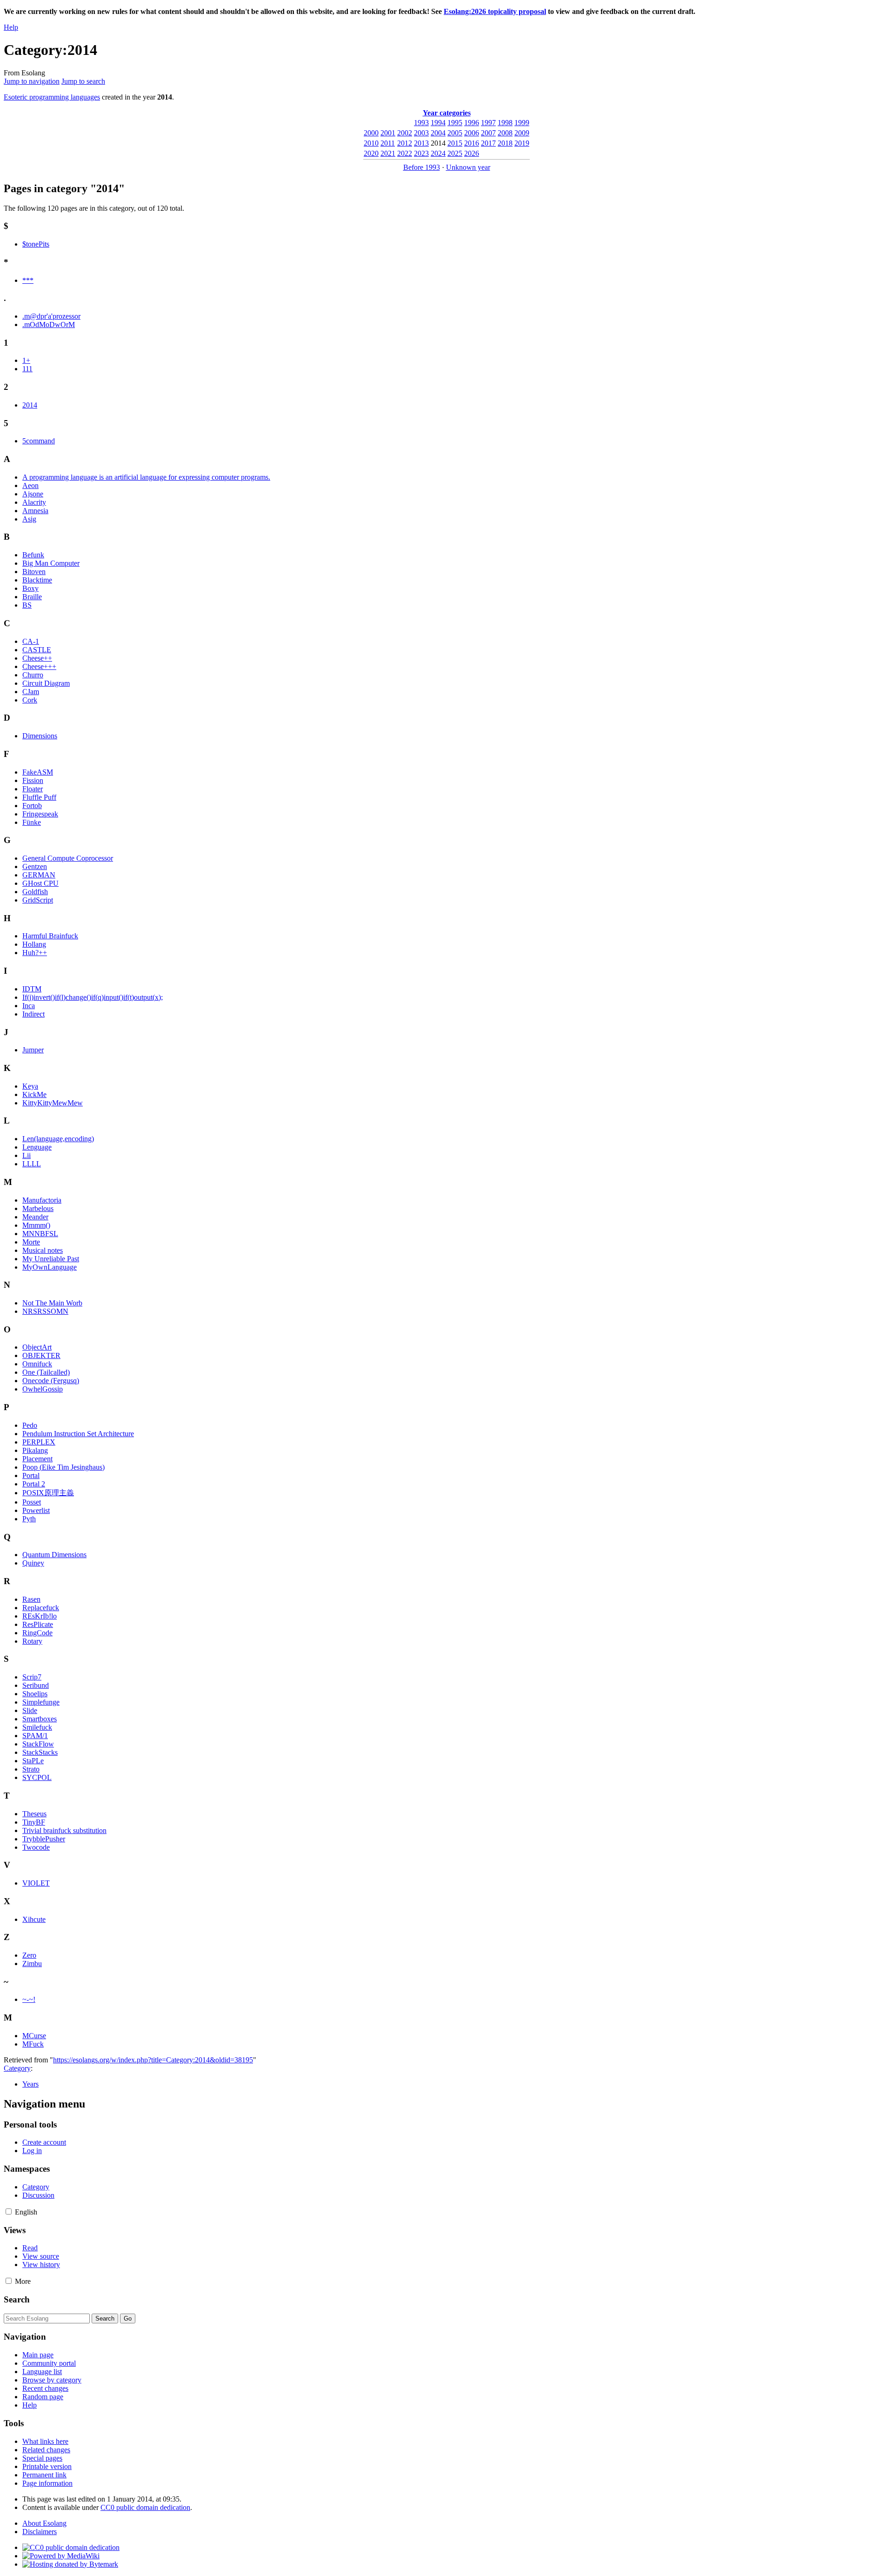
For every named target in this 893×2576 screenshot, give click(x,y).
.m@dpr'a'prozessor (51, 316)
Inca (29, 1006)
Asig (29, 519)
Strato (31, 1769)
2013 (421, 143)
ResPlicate (38, 1624)
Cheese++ (37, 658)
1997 (488, 123)
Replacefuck (41, 1608)
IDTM (32, 989)
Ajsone (33, 494)
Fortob (32, 806)
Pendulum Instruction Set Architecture (78, 1434)
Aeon (30, 485)
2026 (472, 153)
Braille (32, 597)
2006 (472, 133)
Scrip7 (32, 1677)
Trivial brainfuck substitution (64, 1830)
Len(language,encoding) (58, 1139)
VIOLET (36, 1883)
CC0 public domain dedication (145, 2507)
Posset (32, 1502)
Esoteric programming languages (52, 97)
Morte (31, 1242)
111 (27, 369)
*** (28, 280)
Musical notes (43, 1250)
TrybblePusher (44, 1839)
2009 (522, 133)
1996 (472, 123)
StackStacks (40, 1752)
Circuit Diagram (46, 683)
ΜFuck (33, 2044)
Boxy (30, 588)
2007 (488, 133)
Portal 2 (34, 1484)
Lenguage (37, 1147)
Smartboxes (40, 1719)
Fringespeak (40, 814)
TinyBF (34, 1822)
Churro (33, 675)
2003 (421, 133)
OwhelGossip (43, 1389)
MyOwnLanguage (50, 1267)
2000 (371, 133)
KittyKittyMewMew (53, 1103)
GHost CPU (40, 883)
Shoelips (35, 1694)
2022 (405, 153)
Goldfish (35, 892)
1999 (522, 123)
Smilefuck (37, 1727)
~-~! (29, 1999)
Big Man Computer (51, 563)
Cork (30, 700)
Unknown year (468, 167)
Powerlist (36, 1510)
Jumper (33, 1050)
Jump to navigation (32, 81)
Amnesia (35, 511)
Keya (30, 1086)
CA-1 (31, 641)
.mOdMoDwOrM (49, 325)
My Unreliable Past (51, 1259)
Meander (35, 1217)
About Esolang (44, 2523)
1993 (421, 123)
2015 (455, 143)
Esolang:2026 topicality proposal (495, 11)
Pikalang (35, 1450)
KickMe (34, 1094)
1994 (438, 123)
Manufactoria (42, 1200)
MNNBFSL (40, 1234)
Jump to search (83, 81)
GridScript (38, 900)
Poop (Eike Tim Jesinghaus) (63, 1467)
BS (27, 605)
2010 (371, 143)
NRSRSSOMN (45, 1311)
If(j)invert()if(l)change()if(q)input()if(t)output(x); (93, 997)
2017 (488, 143)
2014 (30, 405)
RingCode (37, 1633)
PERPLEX (39, 1442)
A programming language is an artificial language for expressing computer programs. (146, 477)
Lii (27, 1155)
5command (39, 441)
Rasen (31, 1599)
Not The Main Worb (52, 1303)
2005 (455, 133)
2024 (438, 153)
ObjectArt (37, 1347)
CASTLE (37, 650)
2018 (505, 143)
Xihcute (34, 1919)
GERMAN (39, 875)
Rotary (32, 1641)
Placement (37, 1459)
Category (17, 2068)
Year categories (447, 113)
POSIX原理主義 (48, 1493)
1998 (505, 123)
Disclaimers (40, 2532)
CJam (31, 692)
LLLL (32, 1164)
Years (30, 2084)
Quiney (33, 1563)
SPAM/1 (35, 1736)
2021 (388, 153)
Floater (33, 789)
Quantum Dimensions (54, 1555)
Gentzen (35, 866)
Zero (29, 1955)
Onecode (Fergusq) (51, 1381)
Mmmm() (36, 1225)
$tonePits (36, 244)
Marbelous (38, 1208)
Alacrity (34, 502)
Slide (30, 1710)
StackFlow (38, 1744)
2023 (421, 153)
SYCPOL (37, 1777)
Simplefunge (41, 1702)
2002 (405, 133)
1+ (26, 360)
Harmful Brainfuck (50, 936)
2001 (388, 133)
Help (11, 27)
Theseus (34, 1814)
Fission (33, 780)
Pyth (29, 1519)
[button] (9, 2211)
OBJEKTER (41, 1355)
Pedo (30, 1425)
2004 (438, 133)
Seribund (36, 1685)
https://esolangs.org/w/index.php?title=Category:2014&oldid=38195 (153, 2060)
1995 (455, 123)
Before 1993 (422, 167)
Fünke (32, 822)
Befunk (33, 555)
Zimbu (32, 1964)
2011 (388, 143)
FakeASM (38, 772)
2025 (455, 153)
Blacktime (37, 580)
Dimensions (40, 736)
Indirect (33, 1014)
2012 (405, 143)
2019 (522, 143)
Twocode (36, 1847)
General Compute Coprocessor (68, 858)
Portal (31, 1475)
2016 (472, 143)
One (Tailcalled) (46, 1372)
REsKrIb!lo (40, 1616)
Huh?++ (35, 953)
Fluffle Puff (39, 797)
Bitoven (34, 572)
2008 (505, 133)
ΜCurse (34, 2036)
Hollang (34, 944)
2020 (371, 153)
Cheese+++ (39, 666)
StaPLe (33, 1761)
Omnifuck (37, 1364)
